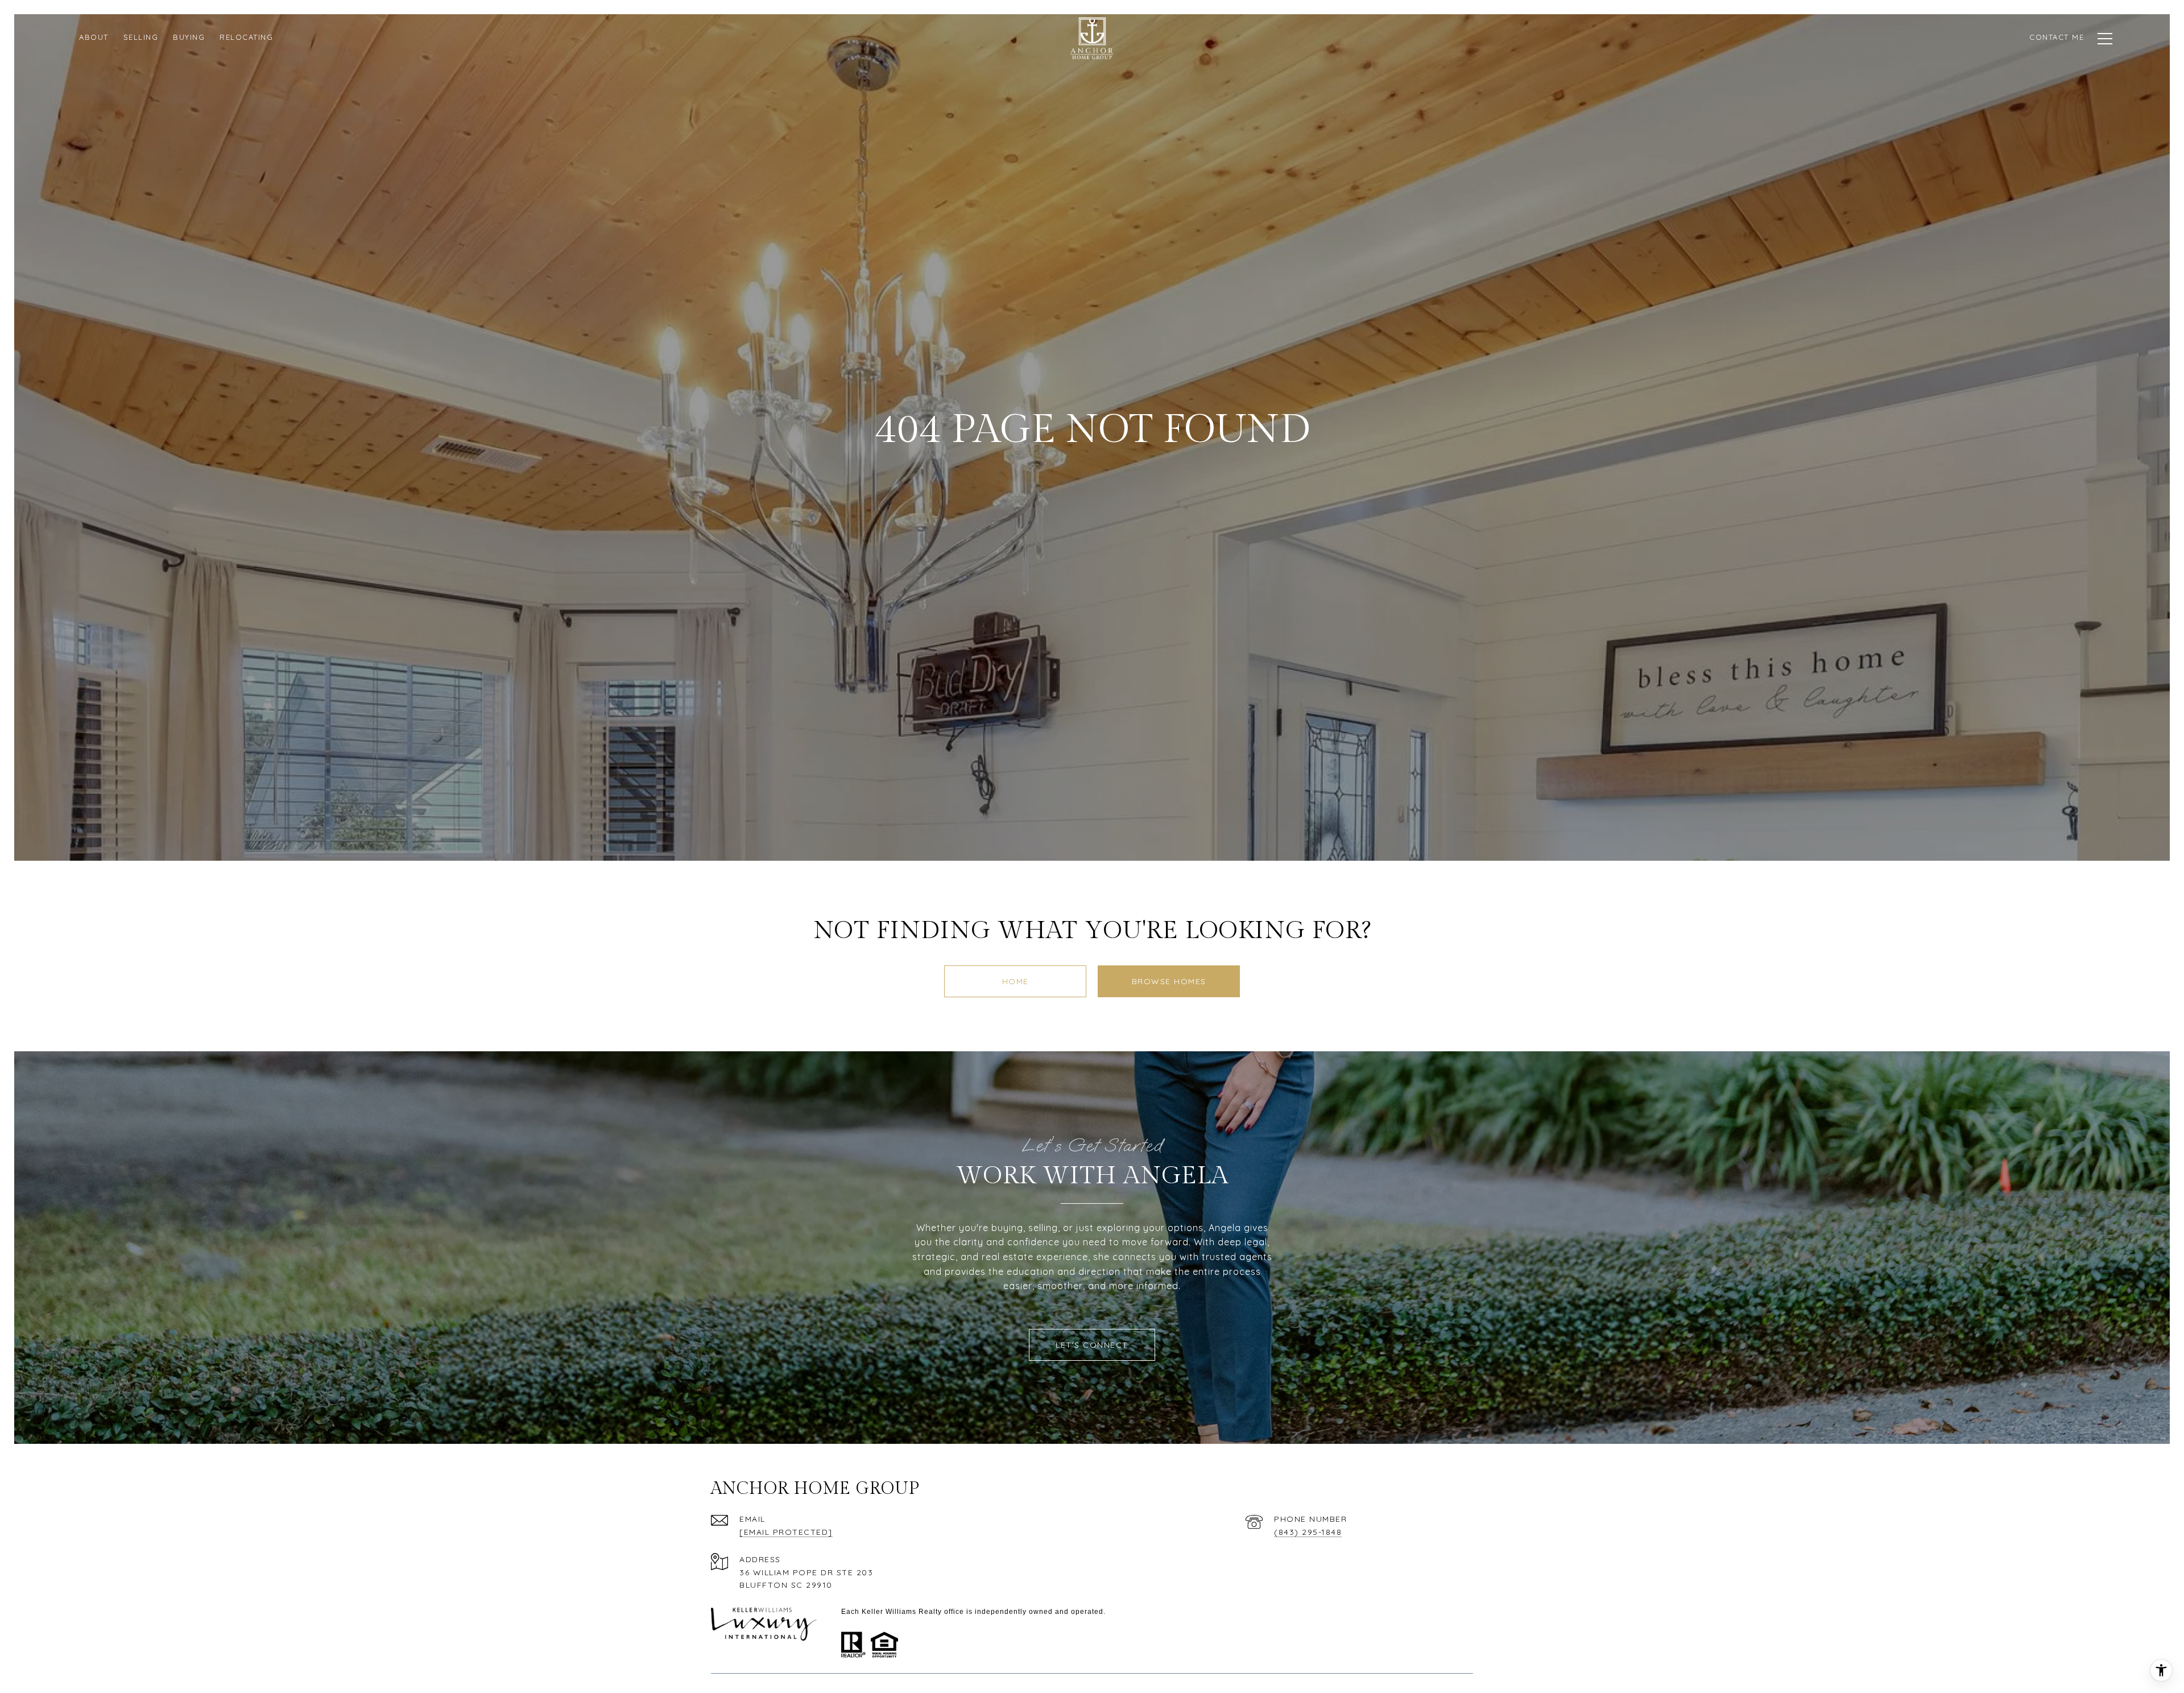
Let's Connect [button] (1092, 1345)
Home (1016, 981)
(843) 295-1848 (1308, 1532)
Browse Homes (1169, 981)
